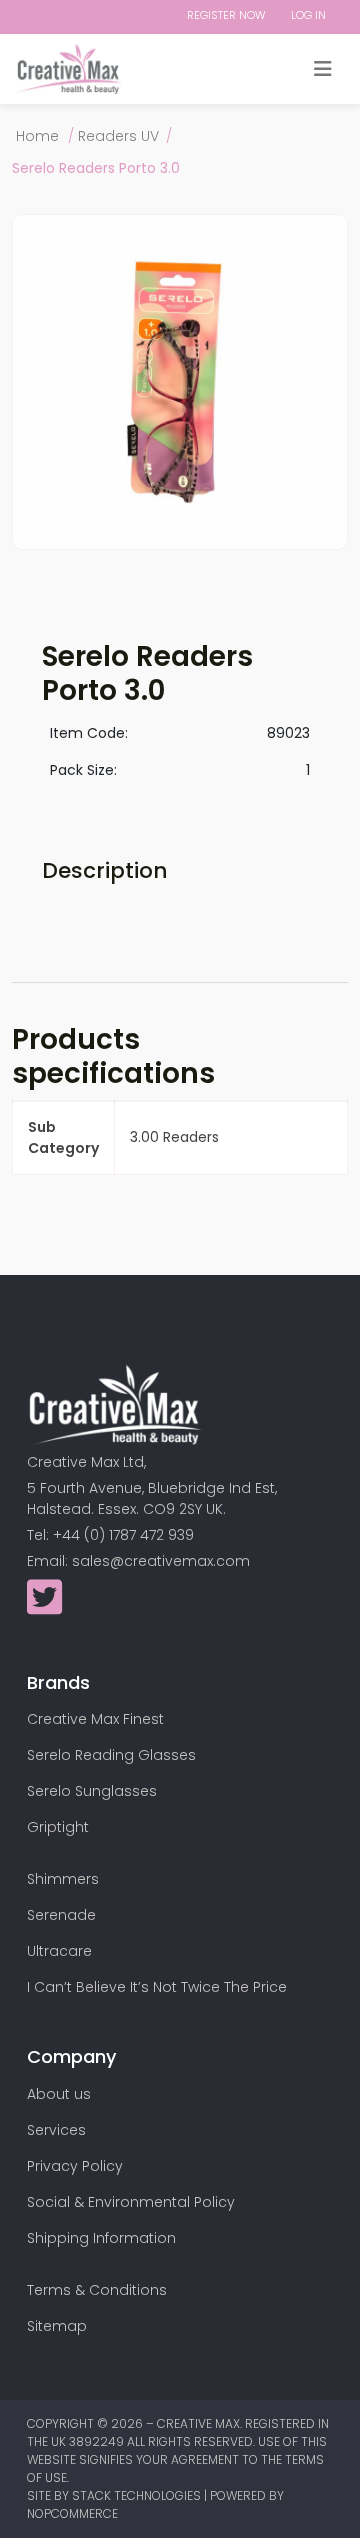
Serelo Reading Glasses (111, 1755)
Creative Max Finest (95, 1719)
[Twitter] (44, 1607)
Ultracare (59, 1951)
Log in (308, 15)
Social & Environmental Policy (131, 2202)
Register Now (226, 15)
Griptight (58, 1827)
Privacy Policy (75, 2166)
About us (59, 2094)
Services (56, 2130)
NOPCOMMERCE (72, 2513)
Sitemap (57, 2326)
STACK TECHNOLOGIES (138, 2495)
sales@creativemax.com (161, 1561)
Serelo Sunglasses (92, 1791)
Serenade (61, 1915)
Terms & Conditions (97, 2290)
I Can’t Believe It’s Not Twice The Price (157, 1987)
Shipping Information (101, 2238)
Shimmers (63, 1879)
